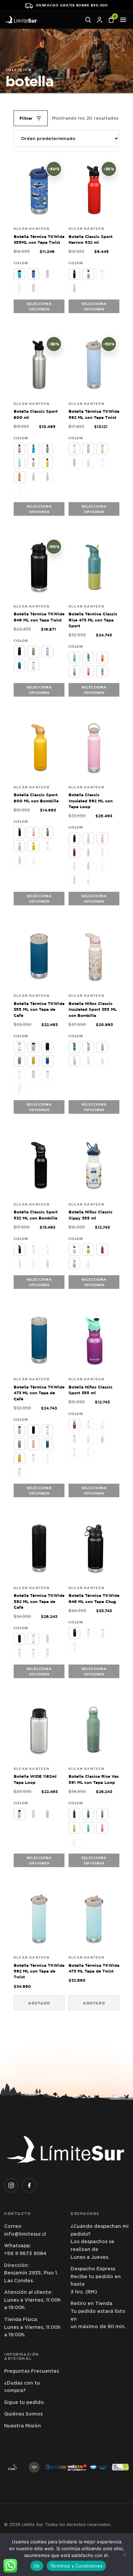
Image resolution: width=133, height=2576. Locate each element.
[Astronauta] (47, 274)
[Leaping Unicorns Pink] (74, 1263)
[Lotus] (102, 838)
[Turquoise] (19, 463)
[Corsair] (19, 665)
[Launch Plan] (102, 1047)
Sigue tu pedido (24, 2402)
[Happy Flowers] (102, 1249)
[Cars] (74, 1249)
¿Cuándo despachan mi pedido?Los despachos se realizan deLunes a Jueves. (100, 2241)
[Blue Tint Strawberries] (88, 1425)
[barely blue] (74, 1842)
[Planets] (102, 1438)
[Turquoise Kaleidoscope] (102, 671)
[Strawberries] (19, 288)
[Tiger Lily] (33, 1814)
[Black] (74, 274)
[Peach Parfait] (102, 463)
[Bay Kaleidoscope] (74, 658)
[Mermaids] (88, 1452)
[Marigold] (74, 866)
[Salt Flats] (102, 866)
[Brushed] (88, 1263)
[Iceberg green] (102, 1814)
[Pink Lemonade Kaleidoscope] (88, 671)
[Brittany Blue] (88, 1814)
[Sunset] (33, 846)
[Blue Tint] (102, 274)
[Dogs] (88, 1249)
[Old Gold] (47, 463)
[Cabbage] (88, 1828)
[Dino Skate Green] (74, 1047)
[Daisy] (19, 477)
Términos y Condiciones (77, 2566)
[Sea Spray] (47, 449)
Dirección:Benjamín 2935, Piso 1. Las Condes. (31, 2273)
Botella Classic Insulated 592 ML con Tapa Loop (91, 801)
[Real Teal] (88, 866)
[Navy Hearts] (33, 288)
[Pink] (19, 490)
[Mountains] (74, 880)
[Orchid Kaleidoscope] (74, 671)
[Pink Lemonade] (102, 1828)
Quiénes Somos (23, 2414)
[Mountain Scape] (88, 1061)
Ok (37, 2566)
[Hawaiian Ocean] (33, 449)
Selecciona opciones (39, 306)
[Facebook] (29, 2185)
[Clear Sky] (88, 449)
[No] (124, 2555)
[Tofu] (74, 449)
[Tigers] (74, 1452)
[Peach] (33, 832)
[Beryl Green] (19, 1472)
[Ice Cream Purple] (88, 1047)
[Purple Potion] (74, 288)
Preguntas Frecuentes (32, 2371)
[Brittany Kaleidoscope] (88, 658)
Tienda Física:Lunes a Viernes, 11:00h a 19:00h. (32, 2327)
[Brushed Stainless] (19, 449)
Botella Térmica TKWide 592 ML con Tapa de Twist (39, 1971)
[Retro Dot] (33, 463)
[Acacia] (74, 1828)
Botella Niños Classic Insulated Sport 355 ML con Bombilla (93, 1009)
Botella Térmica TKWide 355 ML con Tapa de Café (39, 1009)
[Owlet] (74, 1061)
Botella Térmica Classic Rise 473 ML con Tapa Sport (93, 620)
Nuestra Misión (23, 2426)
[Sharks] (33, 274)
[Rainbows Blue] (102, 1061)
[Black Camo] (88, 852)
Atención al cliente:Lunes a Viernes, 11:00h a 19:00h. (32, 2300)
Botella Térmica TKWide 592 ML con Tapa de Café (39, 1601)
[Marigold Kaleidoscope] (102, 658)
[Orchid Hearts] (88, 1438)
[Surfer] (19, 274)
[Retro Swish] (88, 880)
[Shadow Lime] (102, 449)
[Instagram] (11, 2185)
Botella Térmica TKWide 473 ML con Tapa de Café (39, 1393)
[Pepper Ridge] (88, 274)
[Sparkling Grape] (74, 1425)
